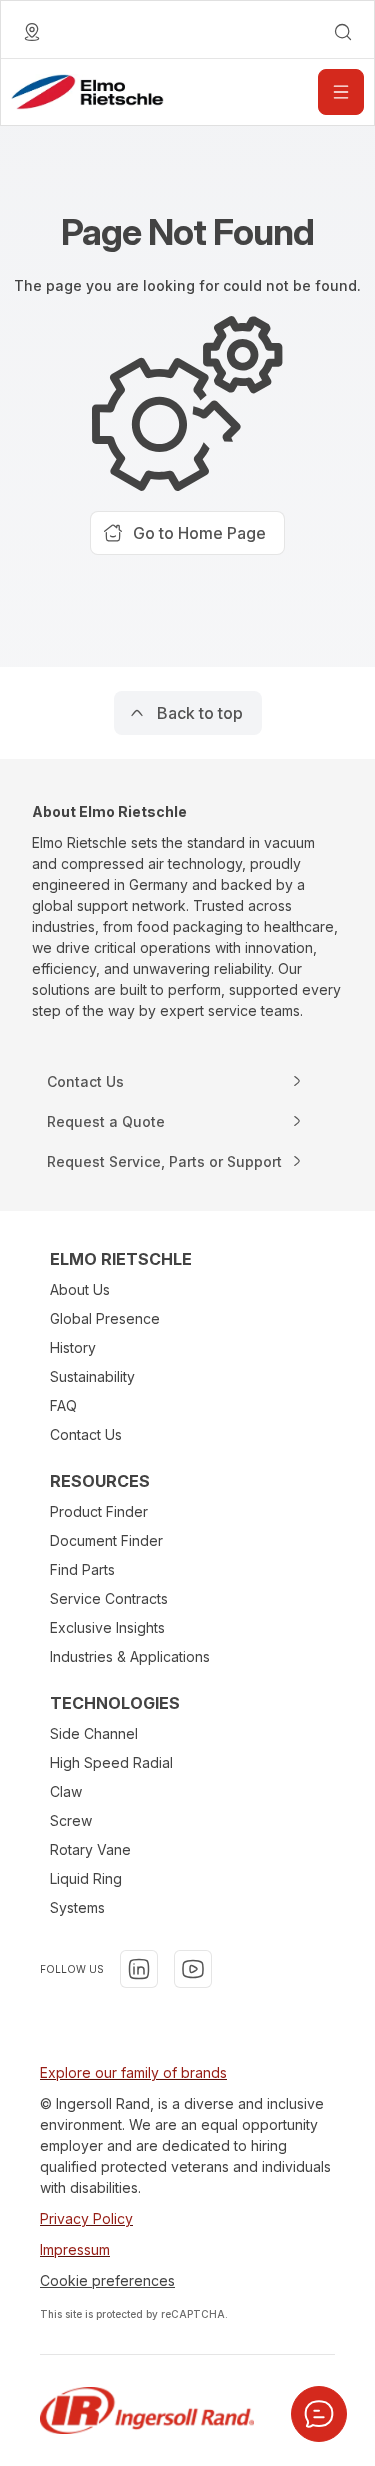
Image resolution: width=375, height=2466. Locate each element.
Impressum (75, 2249)
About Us (80, 1289)
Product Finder (99, 1511)
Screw (71, 1820)
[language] (32, 32)
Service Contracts (109, 1598)
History (73, 1347)
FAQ (63, 1405)
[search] (343, 32)
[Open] (341, 92)
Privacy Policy (86, 2218)
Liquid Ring (86, 1878)
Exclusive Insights (107, 1627)
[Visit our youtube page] (193, 1969)
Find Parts (82, 1569)
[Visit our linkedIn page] (139, 1969)
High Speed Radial (111, 1762)
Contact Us (86, 1434)
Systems (77, 1907)
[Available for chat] (319, 2414)
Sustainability (92, 1376)
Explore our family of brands (133, 2072)
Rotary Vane (90, 1849)
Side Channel (94, 1733)
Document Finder (106, 1540)
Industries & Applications (130, 1656)
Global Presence (105, 1318)
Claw (66, 1791)
